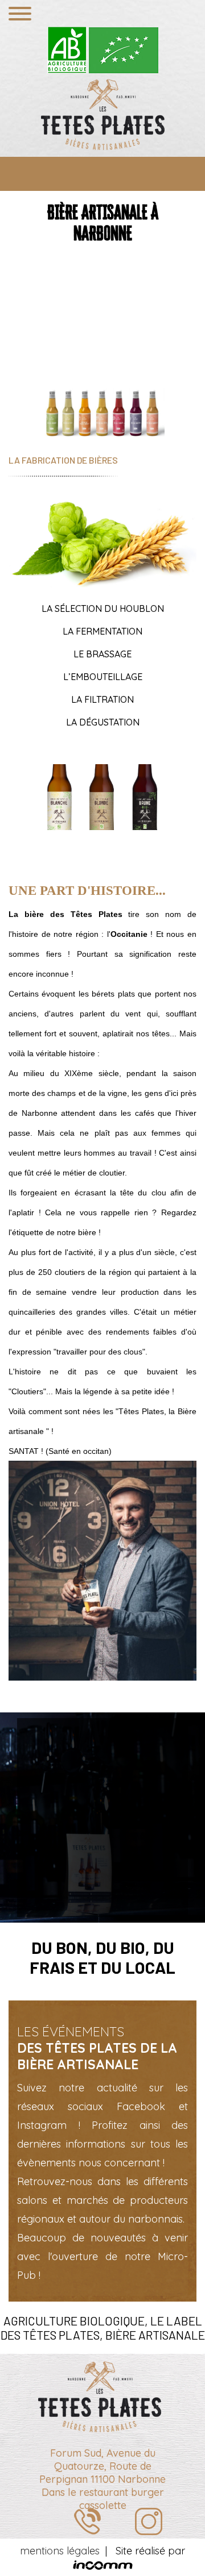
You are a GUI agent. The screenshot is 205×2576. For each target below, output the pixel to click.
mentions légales (60, 2551)
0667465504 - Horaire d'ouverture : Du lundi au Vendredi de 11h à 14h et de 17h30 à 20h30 (88, 2522)
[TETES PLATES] (103, 114)
